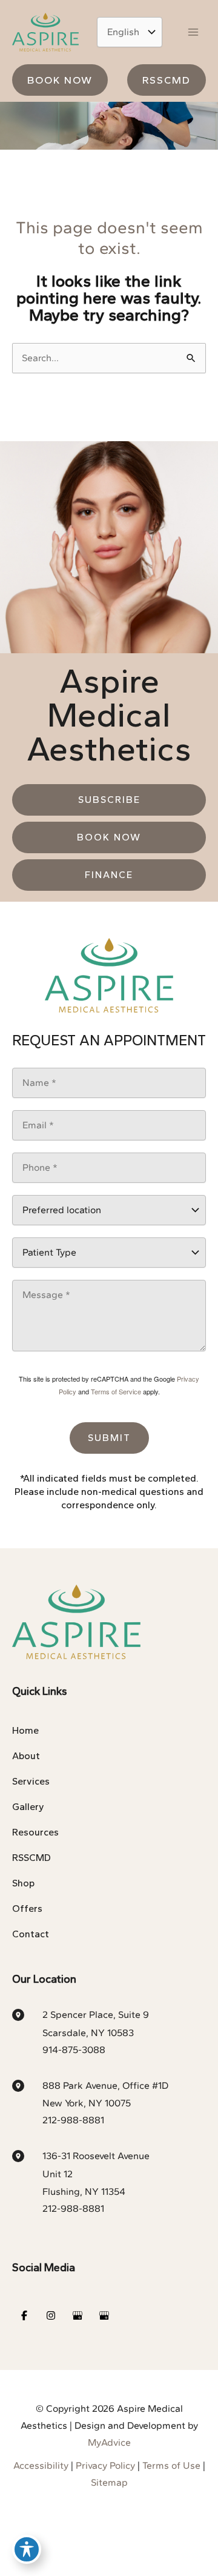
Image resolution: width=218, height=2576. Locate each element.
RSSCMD (31, 1858)
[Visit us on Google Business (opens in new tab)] (78, 2315)
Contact (31, 1934)
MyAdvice (109, 2442)
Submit (109, 1438)
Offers (27, 1909)
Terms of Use (171, 2465)
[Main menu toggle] (193, 32)
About (26, 1756)
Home (25, 1730)
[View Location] (27, 2014)
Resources (35, 1832)
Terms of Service (116, 1391)
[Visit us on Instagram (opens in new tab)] (51, 2315)
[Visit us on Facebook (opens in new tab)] (24, 2315)
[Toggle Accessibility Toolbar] (27, 2549)
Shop (23, 1883)
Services (31, 1781)
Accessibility (41, 2465)
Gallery (28, 1807)
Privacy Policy (105, 2465)
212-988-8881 (73, 2120)
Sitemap (109, 2482)
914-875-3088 (74, 2050)
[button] (60, 80)
